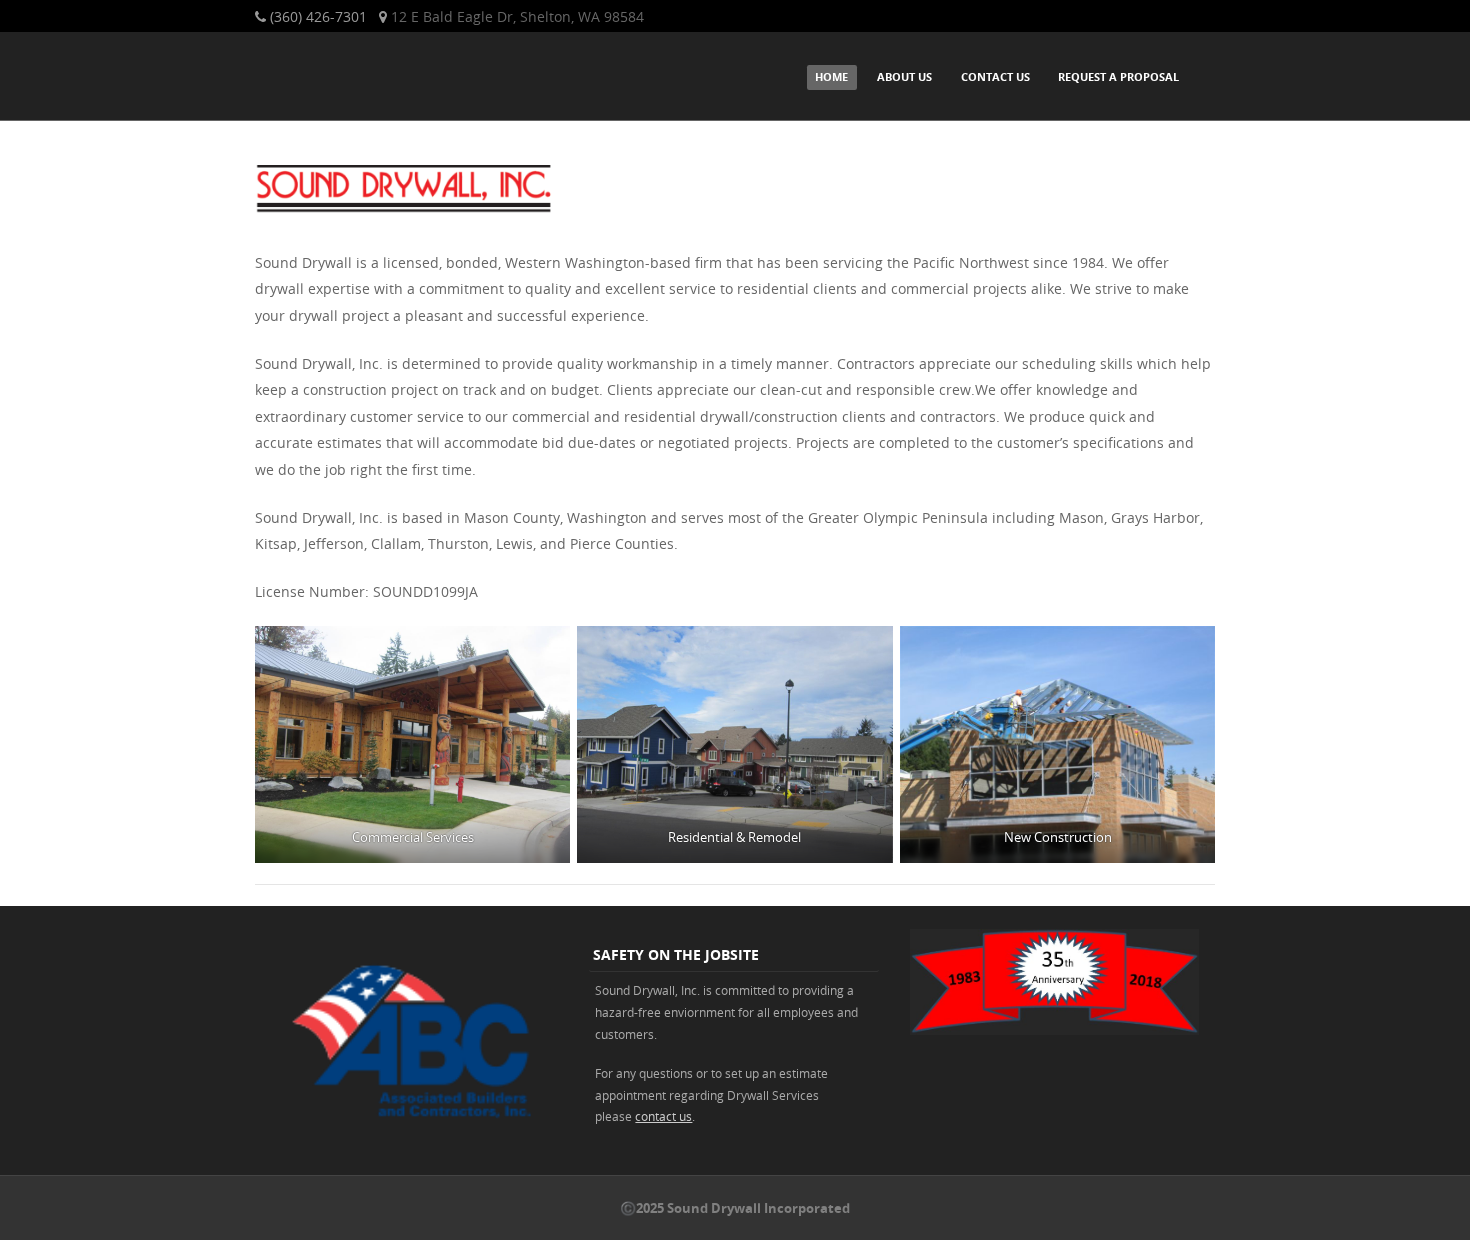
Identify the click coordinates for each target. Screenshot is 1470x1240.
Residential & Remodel (735, 837)
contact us (663, 1116)
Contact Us (995, 76)
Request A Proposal (1118, 76)
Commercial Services (413, 837)
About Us (904, 76)
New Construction (1057, 837)
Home (831, 76)
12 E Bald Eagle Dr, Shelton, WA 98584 (517, 16)
